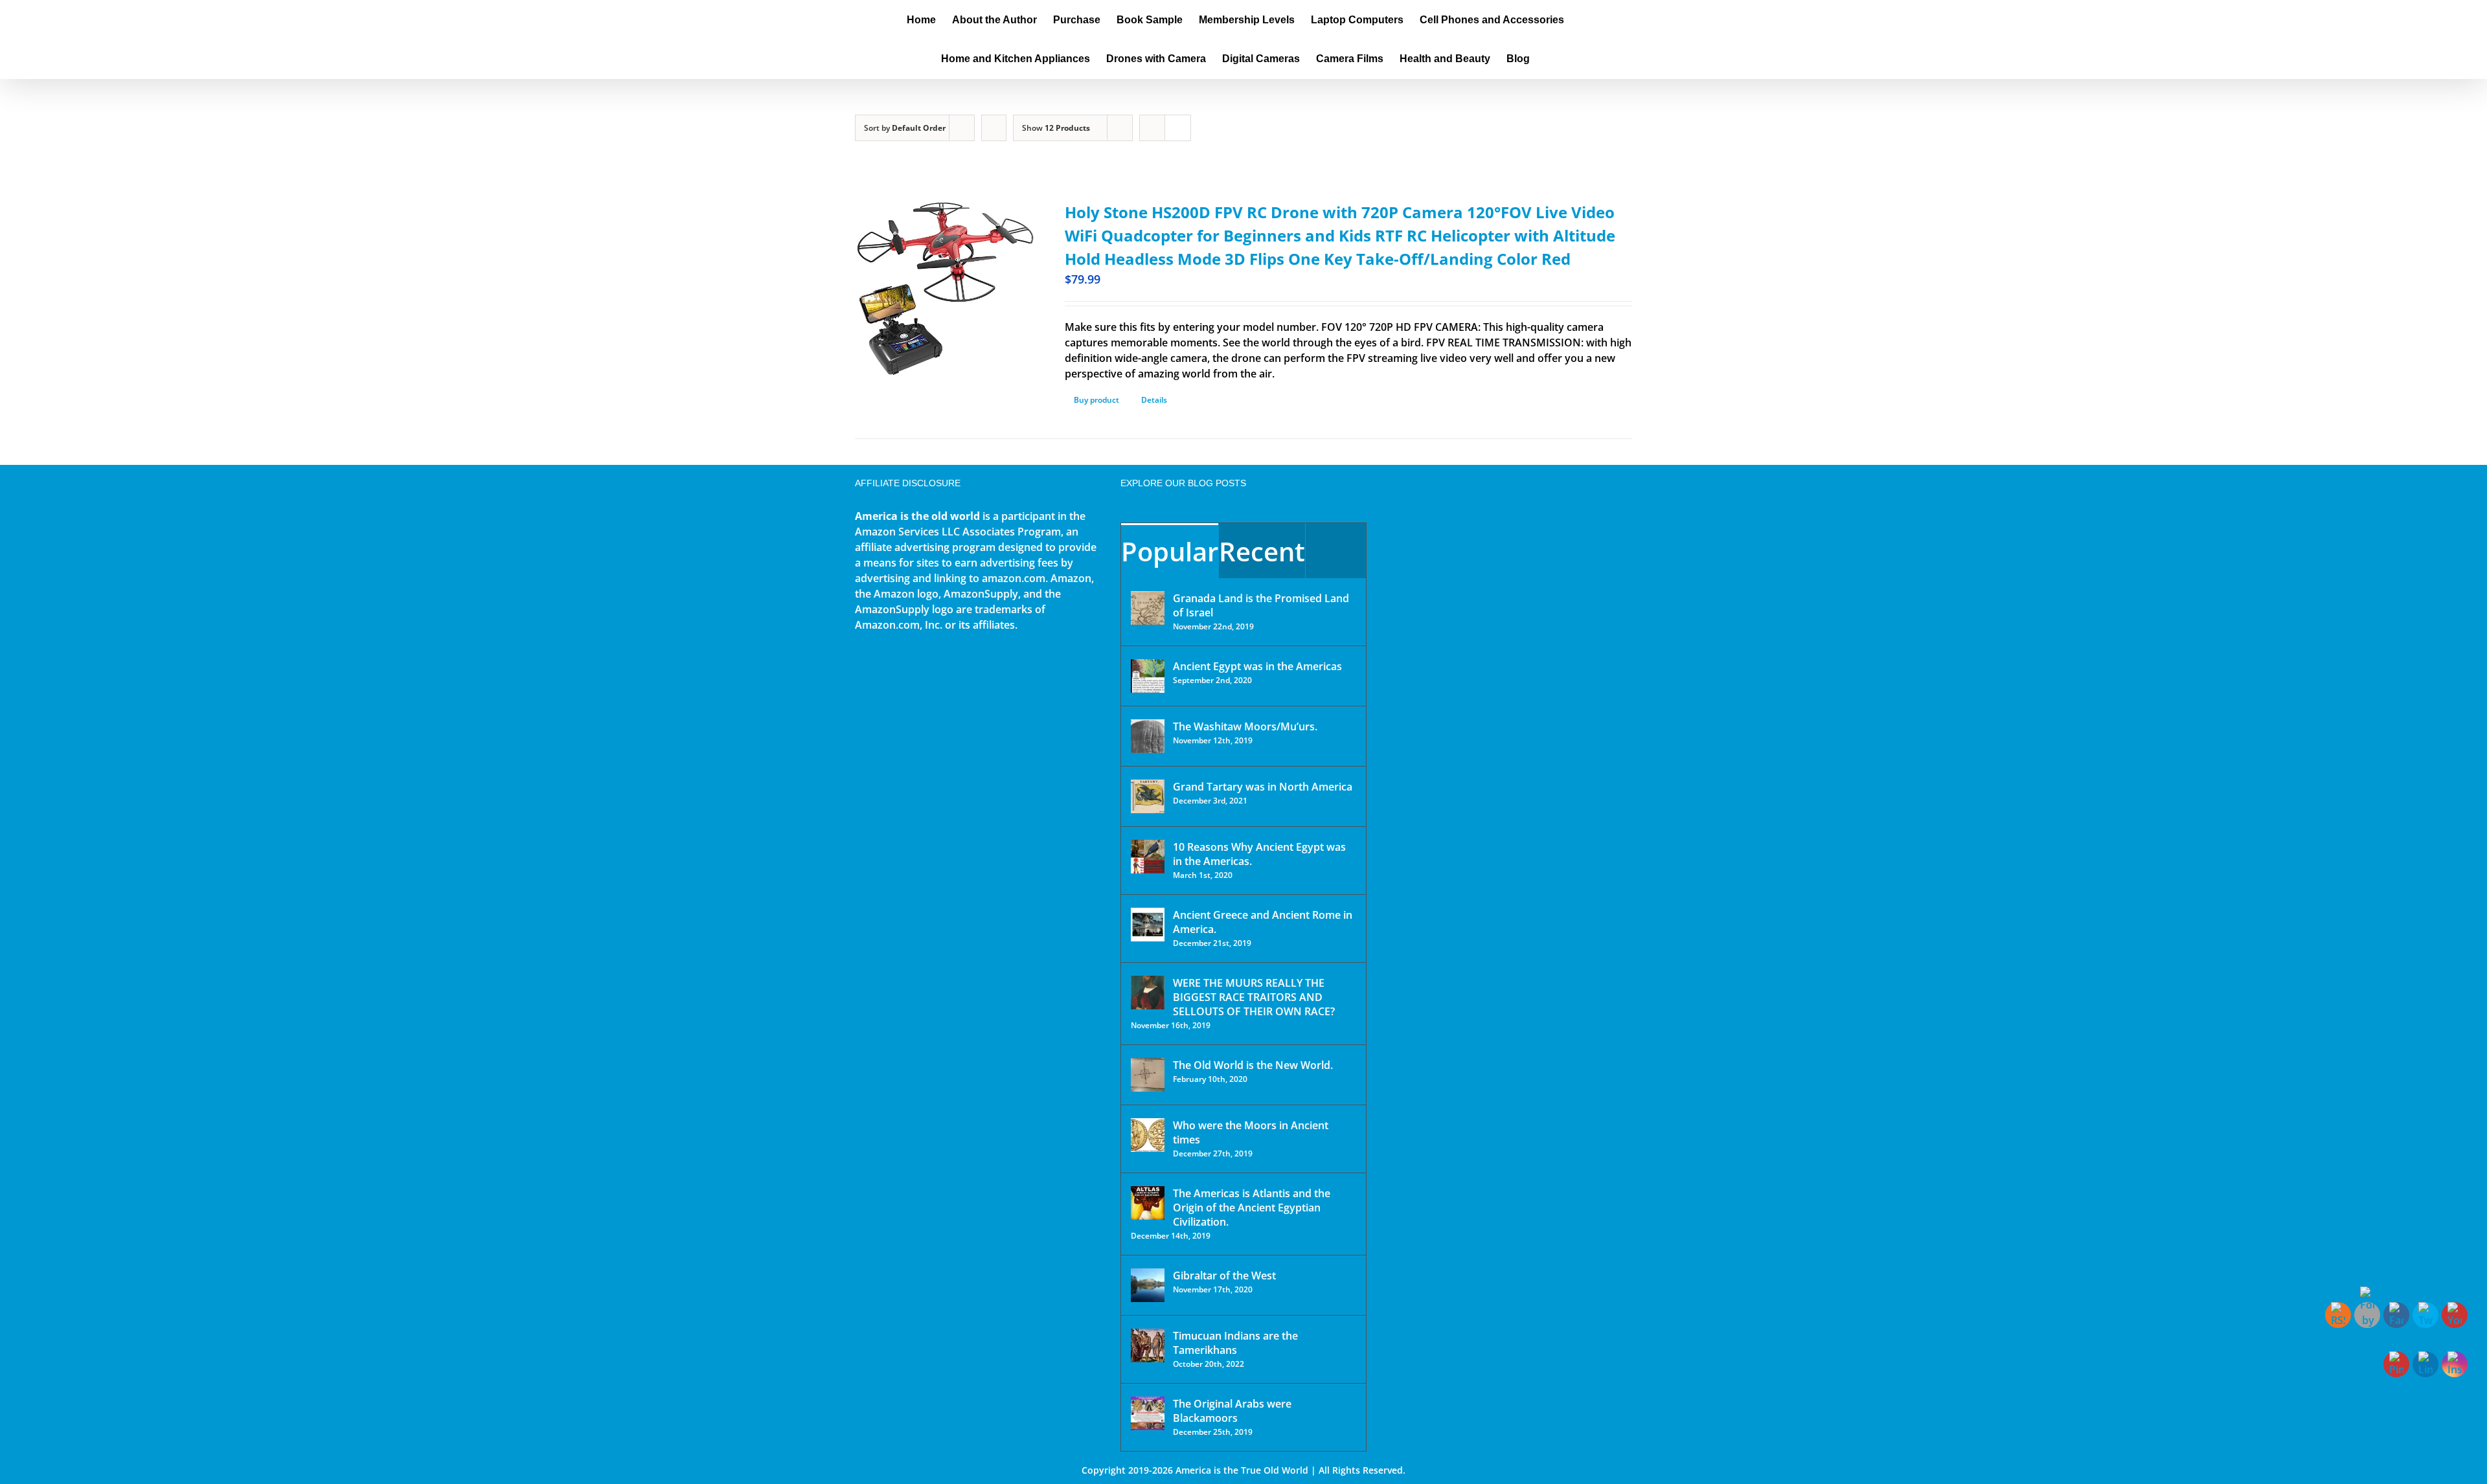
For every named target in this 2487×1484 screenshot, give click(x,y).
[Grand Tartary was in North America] (1148, 796)
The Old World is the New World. (1253, 1065)
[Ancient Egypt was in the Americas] (1148, 676)
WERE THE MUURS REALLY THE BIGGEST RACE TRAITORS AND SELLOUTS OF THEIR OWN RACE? (1254, 997)
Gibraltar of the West (1224, 1276)
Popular (1170, 551)
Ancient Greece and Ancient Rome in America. (1263, 922)
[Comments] (1336, 551)
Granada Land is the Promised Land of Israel (1261, 605)
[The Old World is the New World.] (1148, 1075)
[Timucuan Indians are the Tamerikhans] (1148, 1345)
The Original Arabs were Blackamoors (1232, 1411)
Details (1154, 400)
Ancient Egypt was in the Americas (1257, 666)
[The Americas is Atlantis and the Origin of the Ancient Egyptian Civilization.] (1148, 1203)
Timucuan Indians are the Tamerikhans (1235, 1343)
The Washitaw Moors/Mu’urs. (1245, 726)
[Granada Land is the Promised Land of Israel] (1148, 608)
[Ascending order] (994, 128)
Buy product (1096, 400)
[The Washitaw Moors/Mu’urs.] (1148, 736)
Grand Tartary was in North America (1263, 787)
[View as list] (1178, 128)
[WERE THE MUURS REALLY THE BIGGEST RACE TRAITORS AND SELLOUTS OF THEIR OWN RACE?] (1148, 993)
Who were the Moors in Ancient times (1251, 1132)
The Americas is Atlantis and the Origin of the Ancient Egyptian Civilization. (1252, 1208)
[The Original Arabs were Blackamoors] (1148, 1413)
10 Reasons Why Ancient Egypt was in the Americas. (1259, 854)
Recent (1262, 551)
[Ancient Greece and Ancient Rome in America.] (1148, 925)
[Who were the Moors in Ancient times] (1148, 1135)
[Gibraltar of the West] (1148, 1285)
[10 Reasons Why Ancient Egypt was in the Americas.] (1148, 857)
